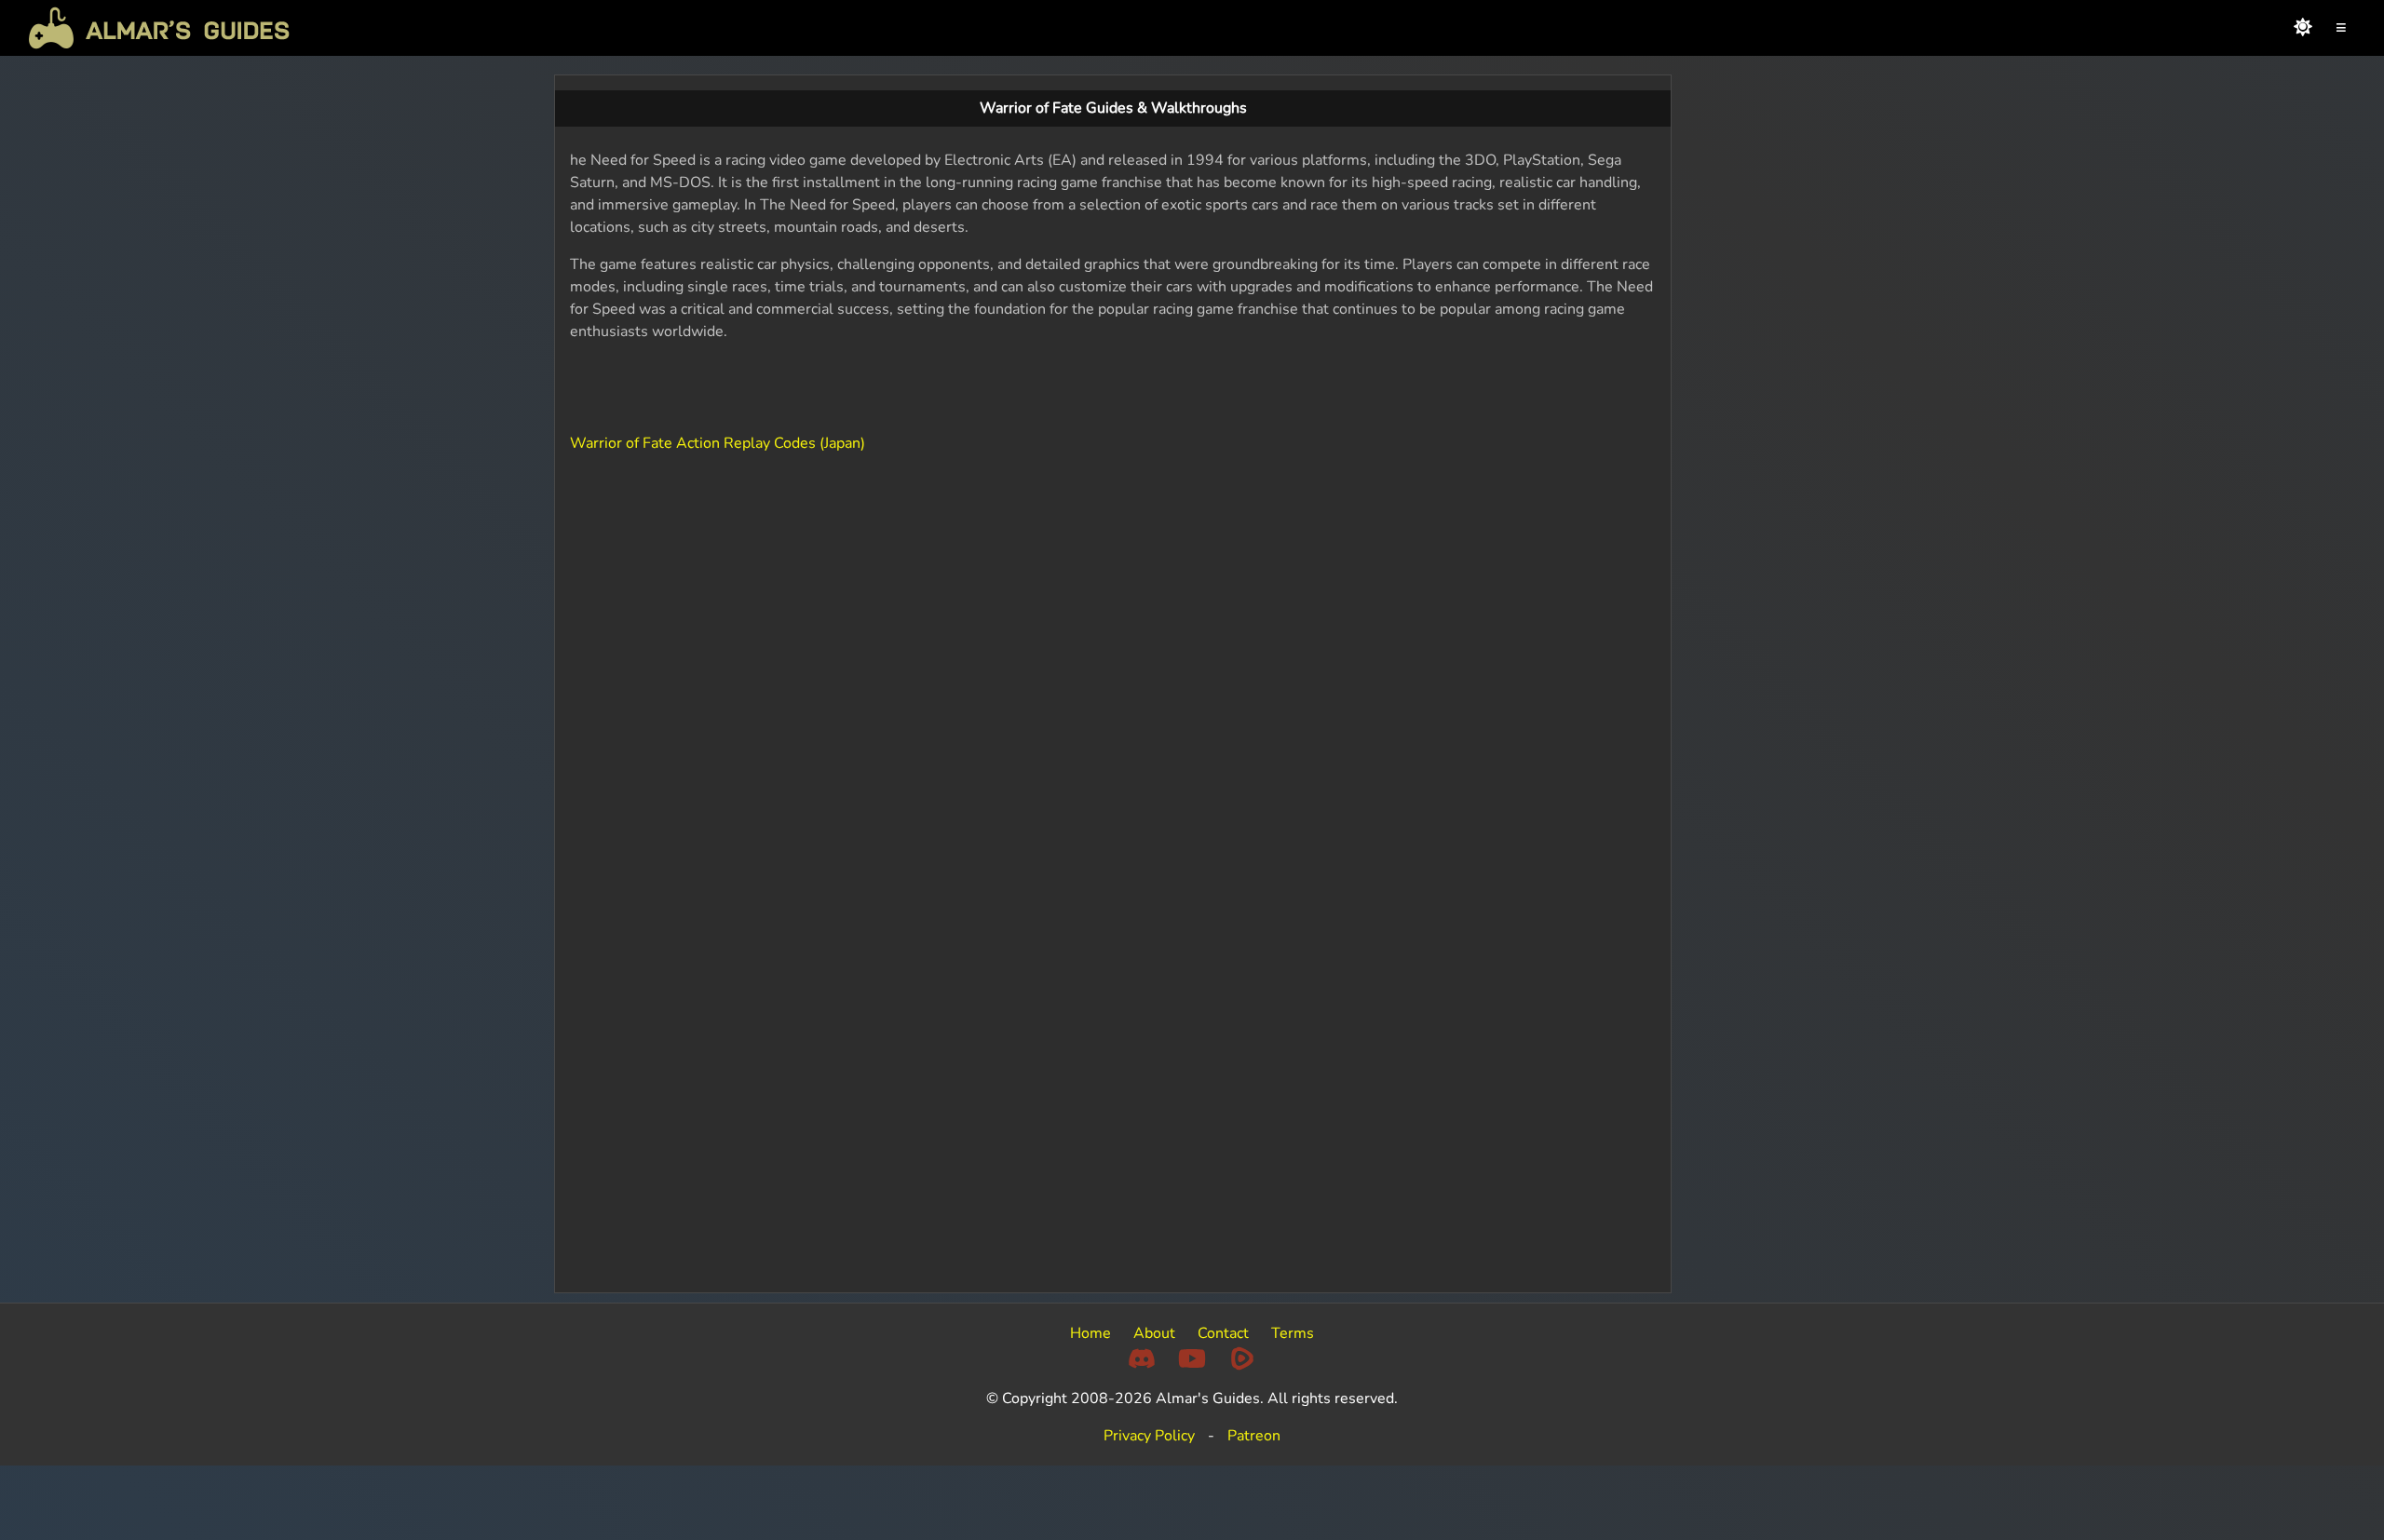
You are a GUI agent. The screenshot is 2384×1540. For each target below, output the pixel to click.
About (1154, 1333)
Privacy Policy (1149, 1436)
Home (1090, 1333)
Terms (1293, 1333)
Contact (1223, 1333)
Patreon (1254, 1436)
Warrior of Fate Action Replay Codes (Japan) (718, 443)
